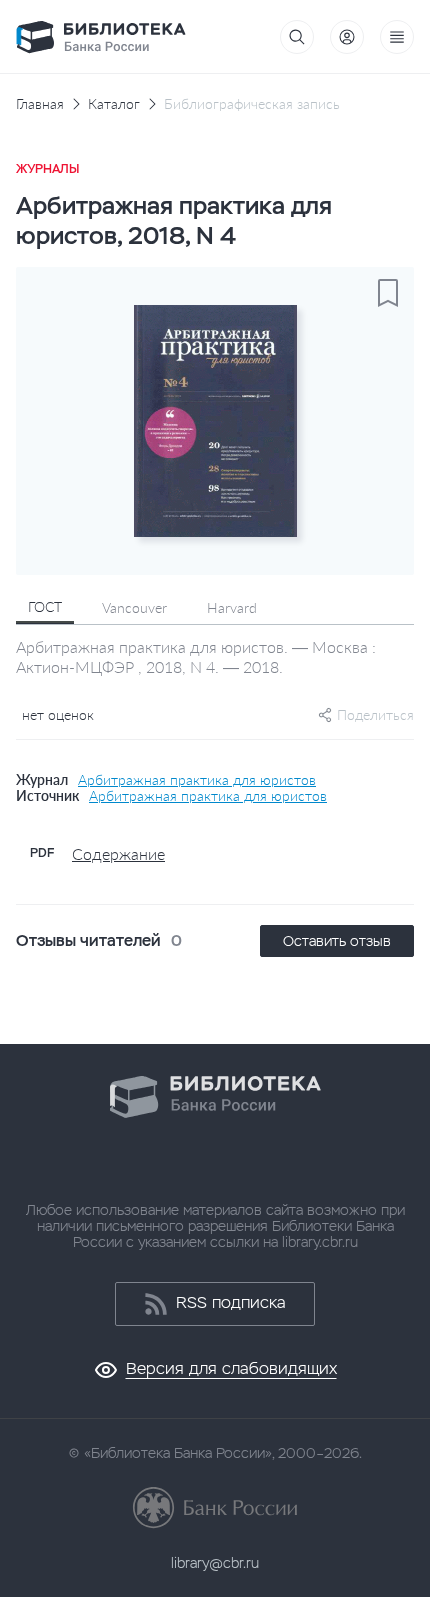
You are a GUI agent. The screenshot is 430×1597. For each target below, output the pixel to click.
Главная (40, 104)
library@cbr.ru (215, 1563)
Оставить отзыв (337, 941)
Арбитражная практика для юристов (197, 780)
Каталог (114, 104)
